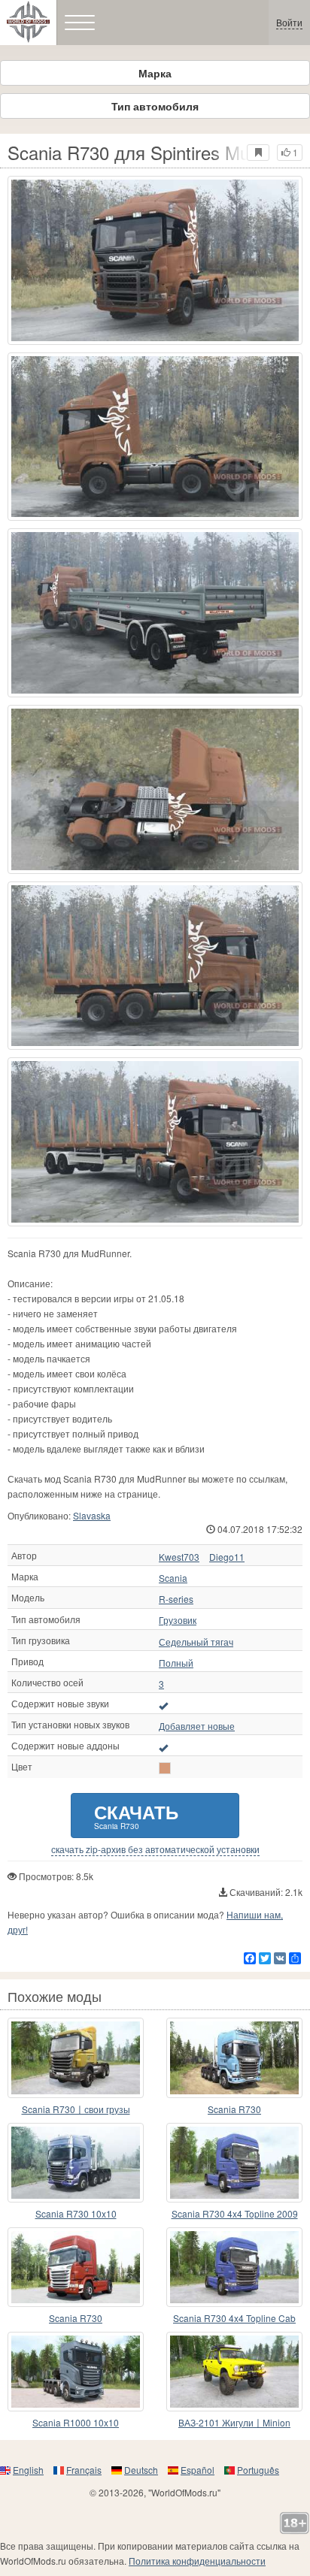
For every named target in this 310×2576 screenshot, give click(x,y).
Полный (176, 1663)
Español (198, 2470)
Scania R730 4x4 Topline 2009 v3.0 (235, 2214)
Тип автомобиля (155, 106)
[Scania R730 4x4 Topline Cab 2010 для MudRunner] (234, 2267)
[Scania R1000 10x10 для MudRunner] (76, 2372)
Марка (155, 73)
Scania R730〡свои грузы (76, 2109)
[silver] (165, 1768)
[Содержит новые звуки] (163, 1705)
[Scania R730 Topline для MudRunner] (76, 2267)
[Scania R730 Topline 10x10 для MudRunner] (234, 2057)
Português (258, 2470)
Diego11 (227, 1557)
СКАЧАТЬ (136, 1815)
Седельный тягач (196, 1642)
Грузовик (178, 1620)
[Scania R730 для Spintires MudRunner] (155, 260)
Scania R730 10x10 (76, 2213)
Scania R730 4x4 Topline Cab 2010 (234, 2319)
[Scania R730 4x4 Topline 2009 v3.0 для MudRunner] (234, 2163)
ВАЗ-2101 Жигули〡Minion (234, 2422)
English (28, 2470)
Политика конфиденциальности (197, 2561)
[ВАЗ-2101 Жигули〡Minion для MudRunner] (234, 2372)
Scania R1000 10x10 (76, 2422)
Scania (173, 1578)
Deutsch (141, 2470)
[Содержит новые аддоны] (163, 1747)
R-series (176, 1599)
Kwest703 (179, 1557)
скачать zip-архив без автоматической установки (155, 1849)
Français (84, 2470)
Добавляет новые (197, 1726)
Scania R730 (234, 2109)
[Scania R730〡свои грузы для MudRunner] (76, 2057)
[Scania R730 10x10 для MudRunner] (76, 2163)
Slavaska (92, 1515)
